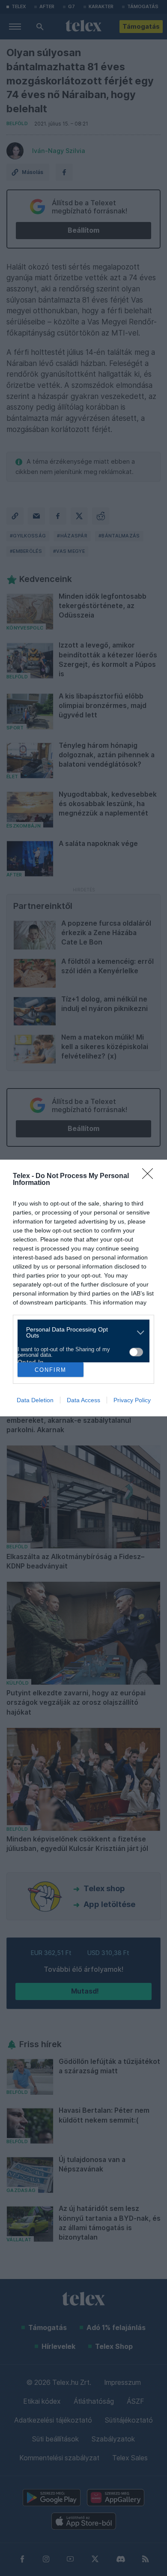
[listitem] (80, 1332)
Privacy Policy (132, 1400)
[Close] (150, 1176)
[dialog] (83, 1288)
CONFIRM (51, 1370)
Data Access (83, 1400)
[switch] (136, 1352)
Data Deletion (35, 1400)
